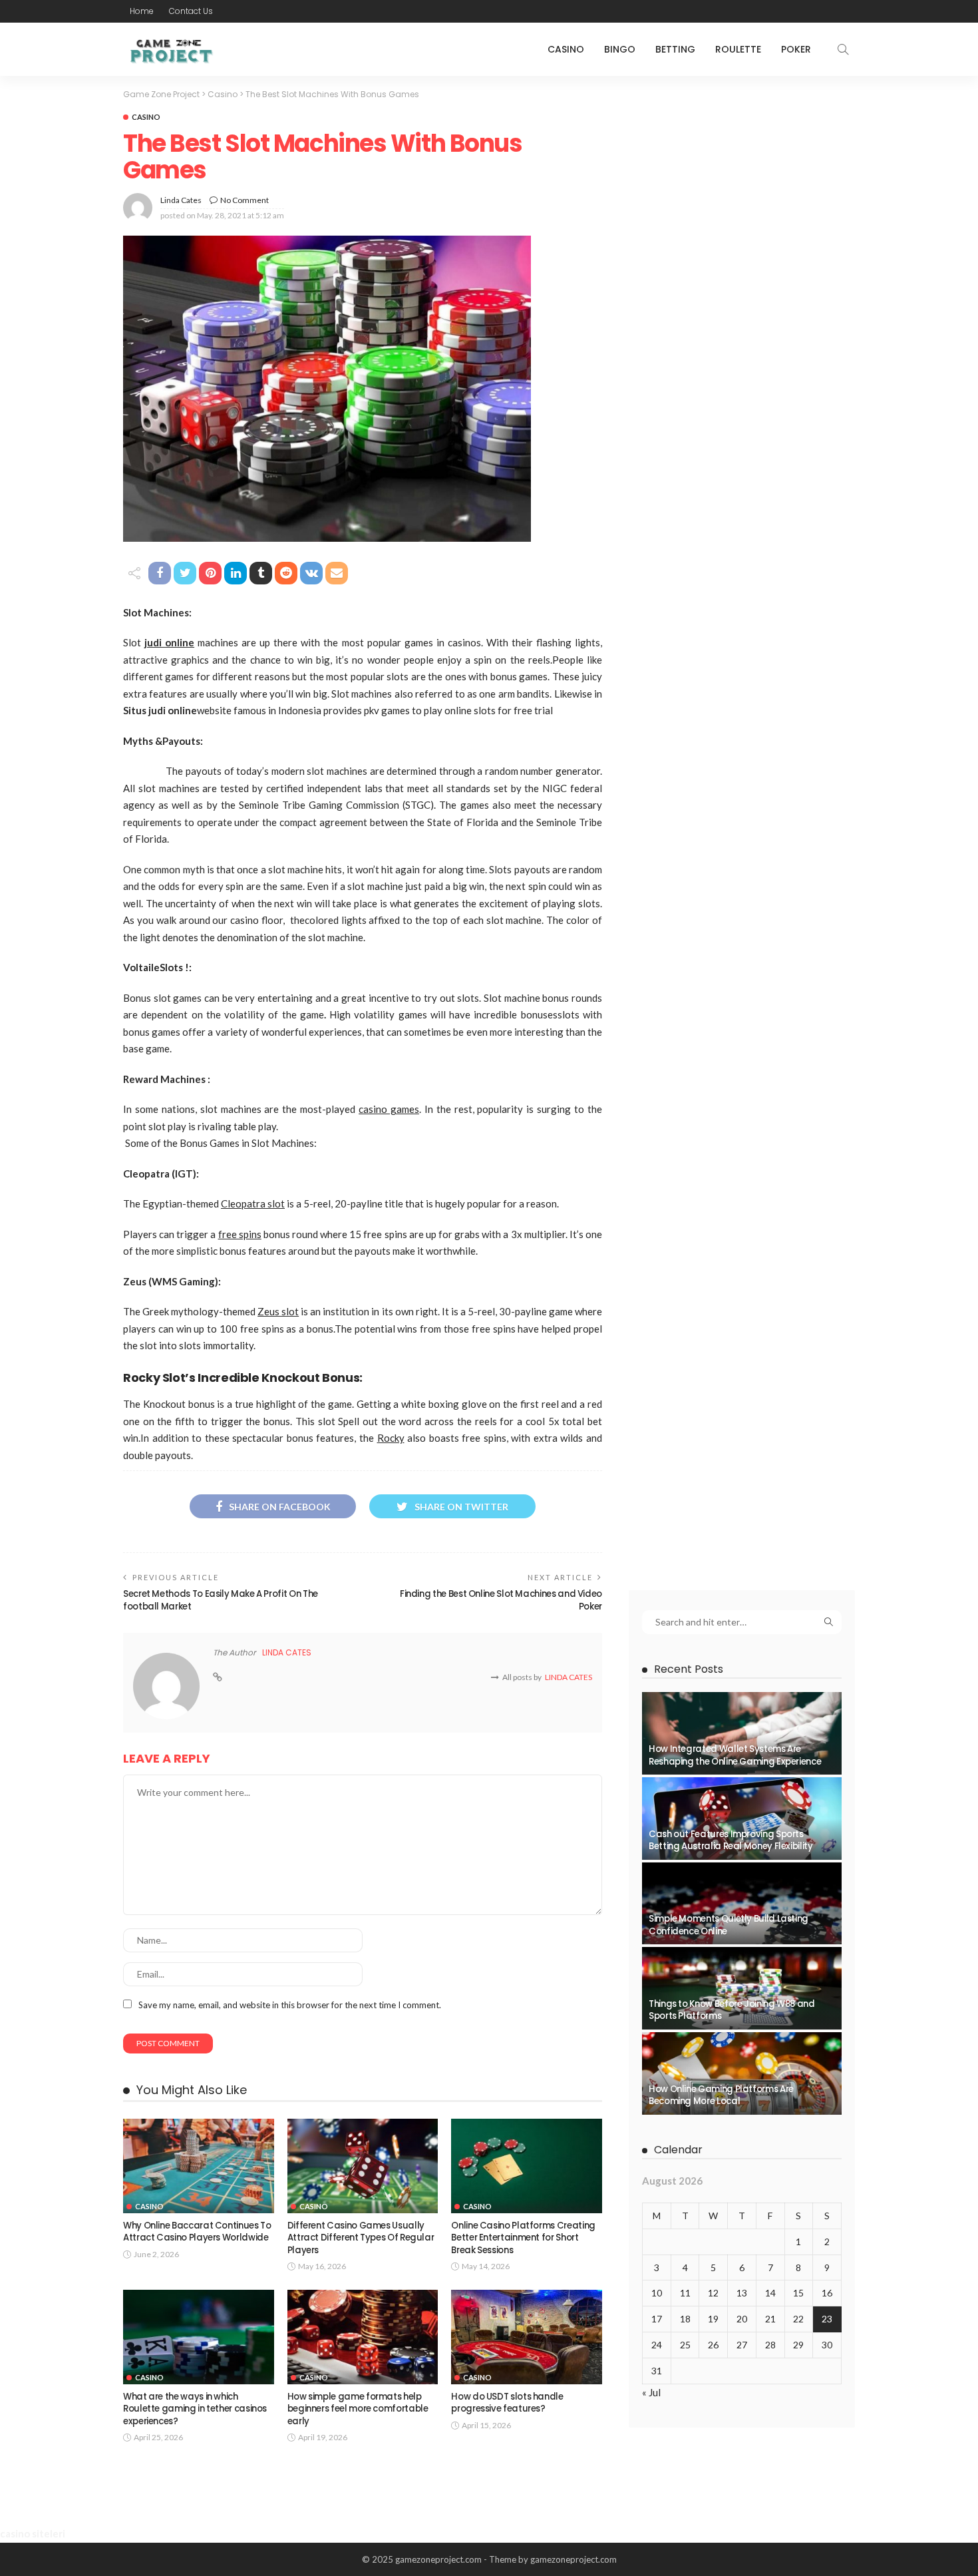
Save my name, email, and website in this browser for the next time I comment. (290, 2005)
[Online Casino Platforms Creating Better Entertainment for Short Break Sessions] (527, 2166)
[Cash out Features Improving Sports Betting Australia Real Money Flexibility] (742, 1819)
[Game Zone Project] (170, 49)
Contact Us (191, 11)
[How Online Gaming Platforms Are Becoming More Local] (742, 2073)
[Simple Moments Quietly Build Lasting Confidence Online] (742, 1904)
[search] (843, 49)
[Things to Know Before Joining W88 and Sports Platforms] (742, 1988)
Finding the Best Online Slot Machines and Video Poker (501, 1600)
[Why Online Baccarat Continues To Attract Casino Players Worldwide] (199, 2166)
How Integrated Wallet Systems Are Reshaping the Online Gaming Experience (735, 1755)
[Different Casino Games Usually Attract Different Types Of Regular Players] (363, 2166)
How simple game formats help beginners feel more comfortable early (358, 2409)
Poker (796, 49)
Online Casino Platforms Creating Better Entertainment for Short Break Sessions (523, 2238)
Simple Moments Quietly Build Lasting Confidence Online (729, 1925)
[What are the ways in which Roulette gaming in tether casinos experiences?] (199, 2337)
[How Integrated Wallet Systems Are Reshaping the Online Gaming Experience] (742, 1733)
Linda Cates (181, 200)
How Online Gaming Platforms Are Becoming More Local (721, 2095)
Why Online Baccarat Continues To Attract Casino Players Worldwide (197, 2232)
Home (142, 11)
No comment (244, 200)
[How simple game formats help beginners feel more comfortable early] (363, 2337)
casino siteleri (33, 2533)
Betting (675, 49)
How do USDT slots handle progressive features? (507, 2403)
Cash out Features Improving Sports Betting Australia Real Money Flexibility (731, 1840)
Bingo (620, 49)
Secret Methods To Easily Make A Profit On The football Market (221, 1600)
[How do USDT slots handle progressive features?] (527, 2337)
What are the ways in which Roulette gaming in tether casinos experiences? (195, 2409)
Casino (566, 49)
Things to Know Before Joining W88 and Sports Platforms (732, 2010)
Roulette (738, 49)
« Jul (651, 2392)
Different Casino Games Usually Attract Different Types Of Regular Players (361, 2238)
